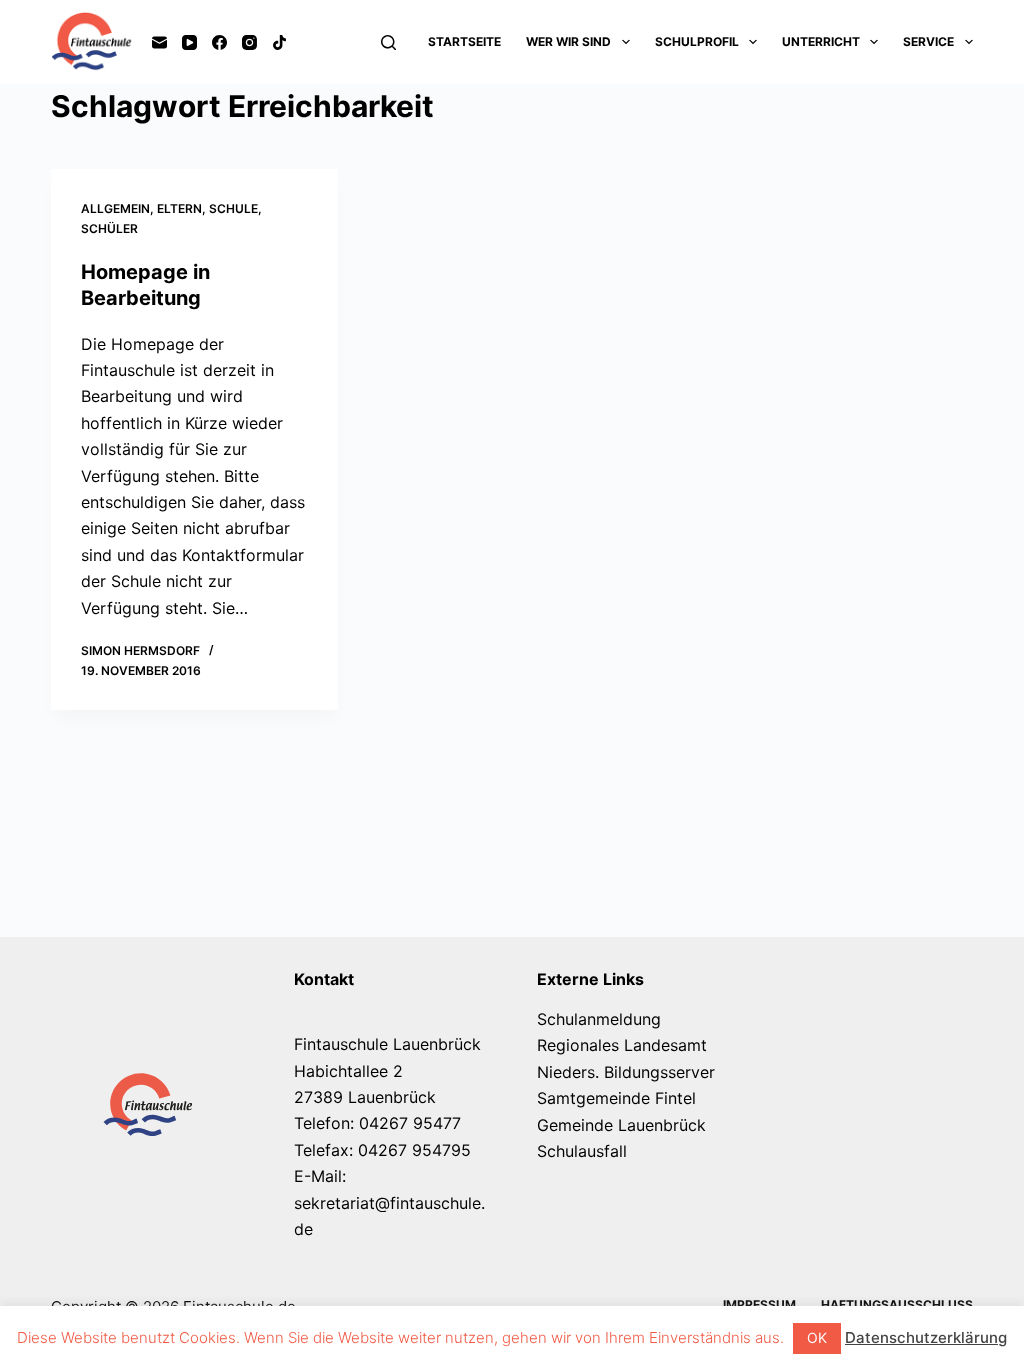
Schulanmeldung (599, 1019)
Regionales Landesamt (622, 1045)
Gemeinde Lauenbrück (621, 1125)
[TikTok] (279, 42)
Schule (233, 208)
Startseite (464, 41)
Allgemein (115, 208)
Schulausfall (582, 1151)
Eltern (179, 208)
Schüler (109, 228)
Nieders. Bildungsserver (626, 1072)
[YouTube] (189, 42)
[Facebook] (219, 42)
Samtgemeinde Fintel (616, 1098)
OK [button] (817, 1337)
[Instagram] (249, 42)
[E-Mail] (159, 42)
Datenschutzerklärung (926, 1337)
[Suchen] (388, 42)
